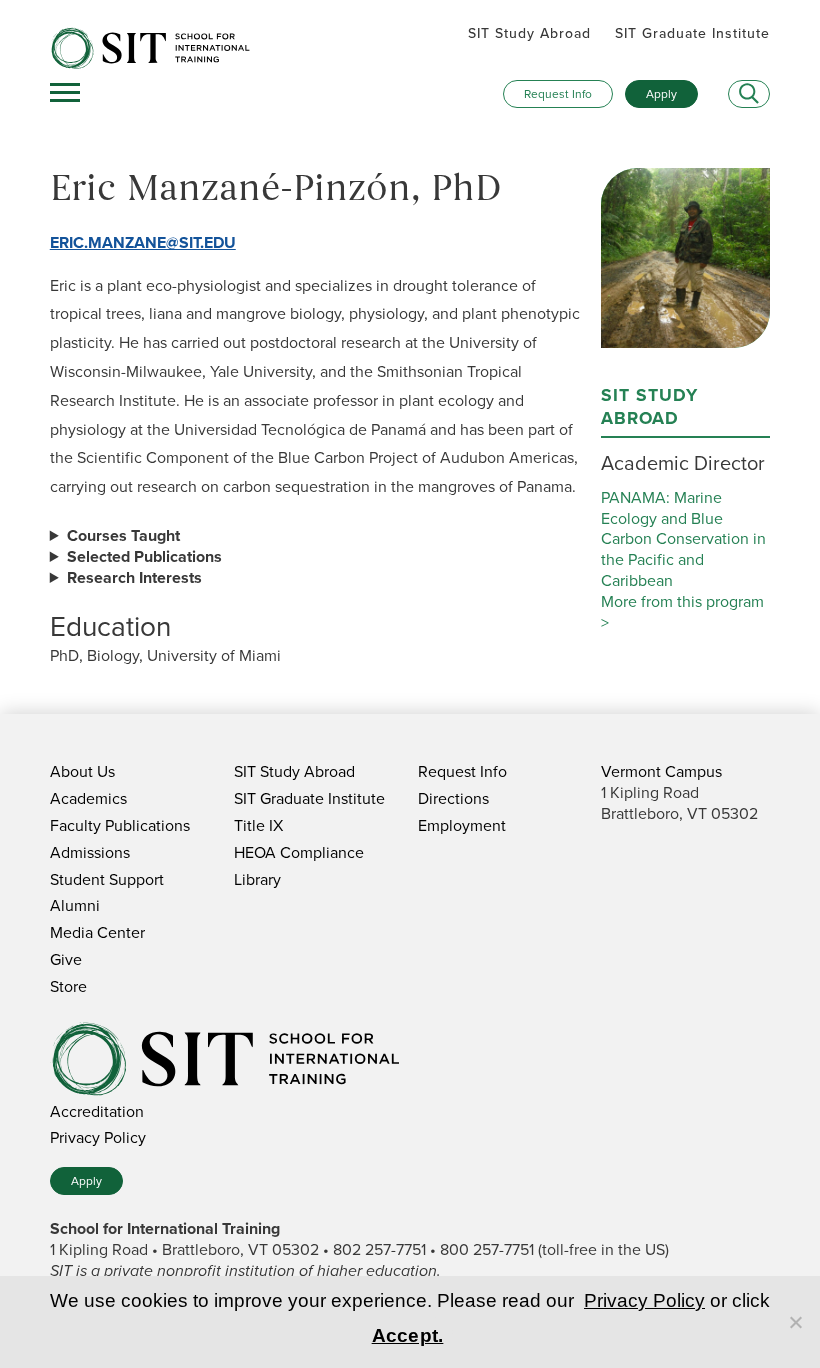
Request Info (558, 94)
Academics (88, 798)
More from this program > (682, 612)
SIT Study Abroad (529, 33)
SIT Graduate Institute (692, 33)
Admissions (90, 852)
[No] (795, 1322)
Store (68, 986)
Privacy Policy (98, 1137)
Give (66, 959)
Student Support (107, 879)
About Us (82, 771)
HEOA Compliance (299, 852)
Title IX (258, 825)
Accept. (408, 1335)
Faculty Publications (120, 825)
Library (257, 879)
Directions (453, 798)
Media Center (97, 932)
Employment (462, 825)
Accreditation (97, 1111)
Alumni (75, 905)
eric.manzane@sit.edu (143, 242)
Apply (661, 94)
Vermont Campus (661, 771)
